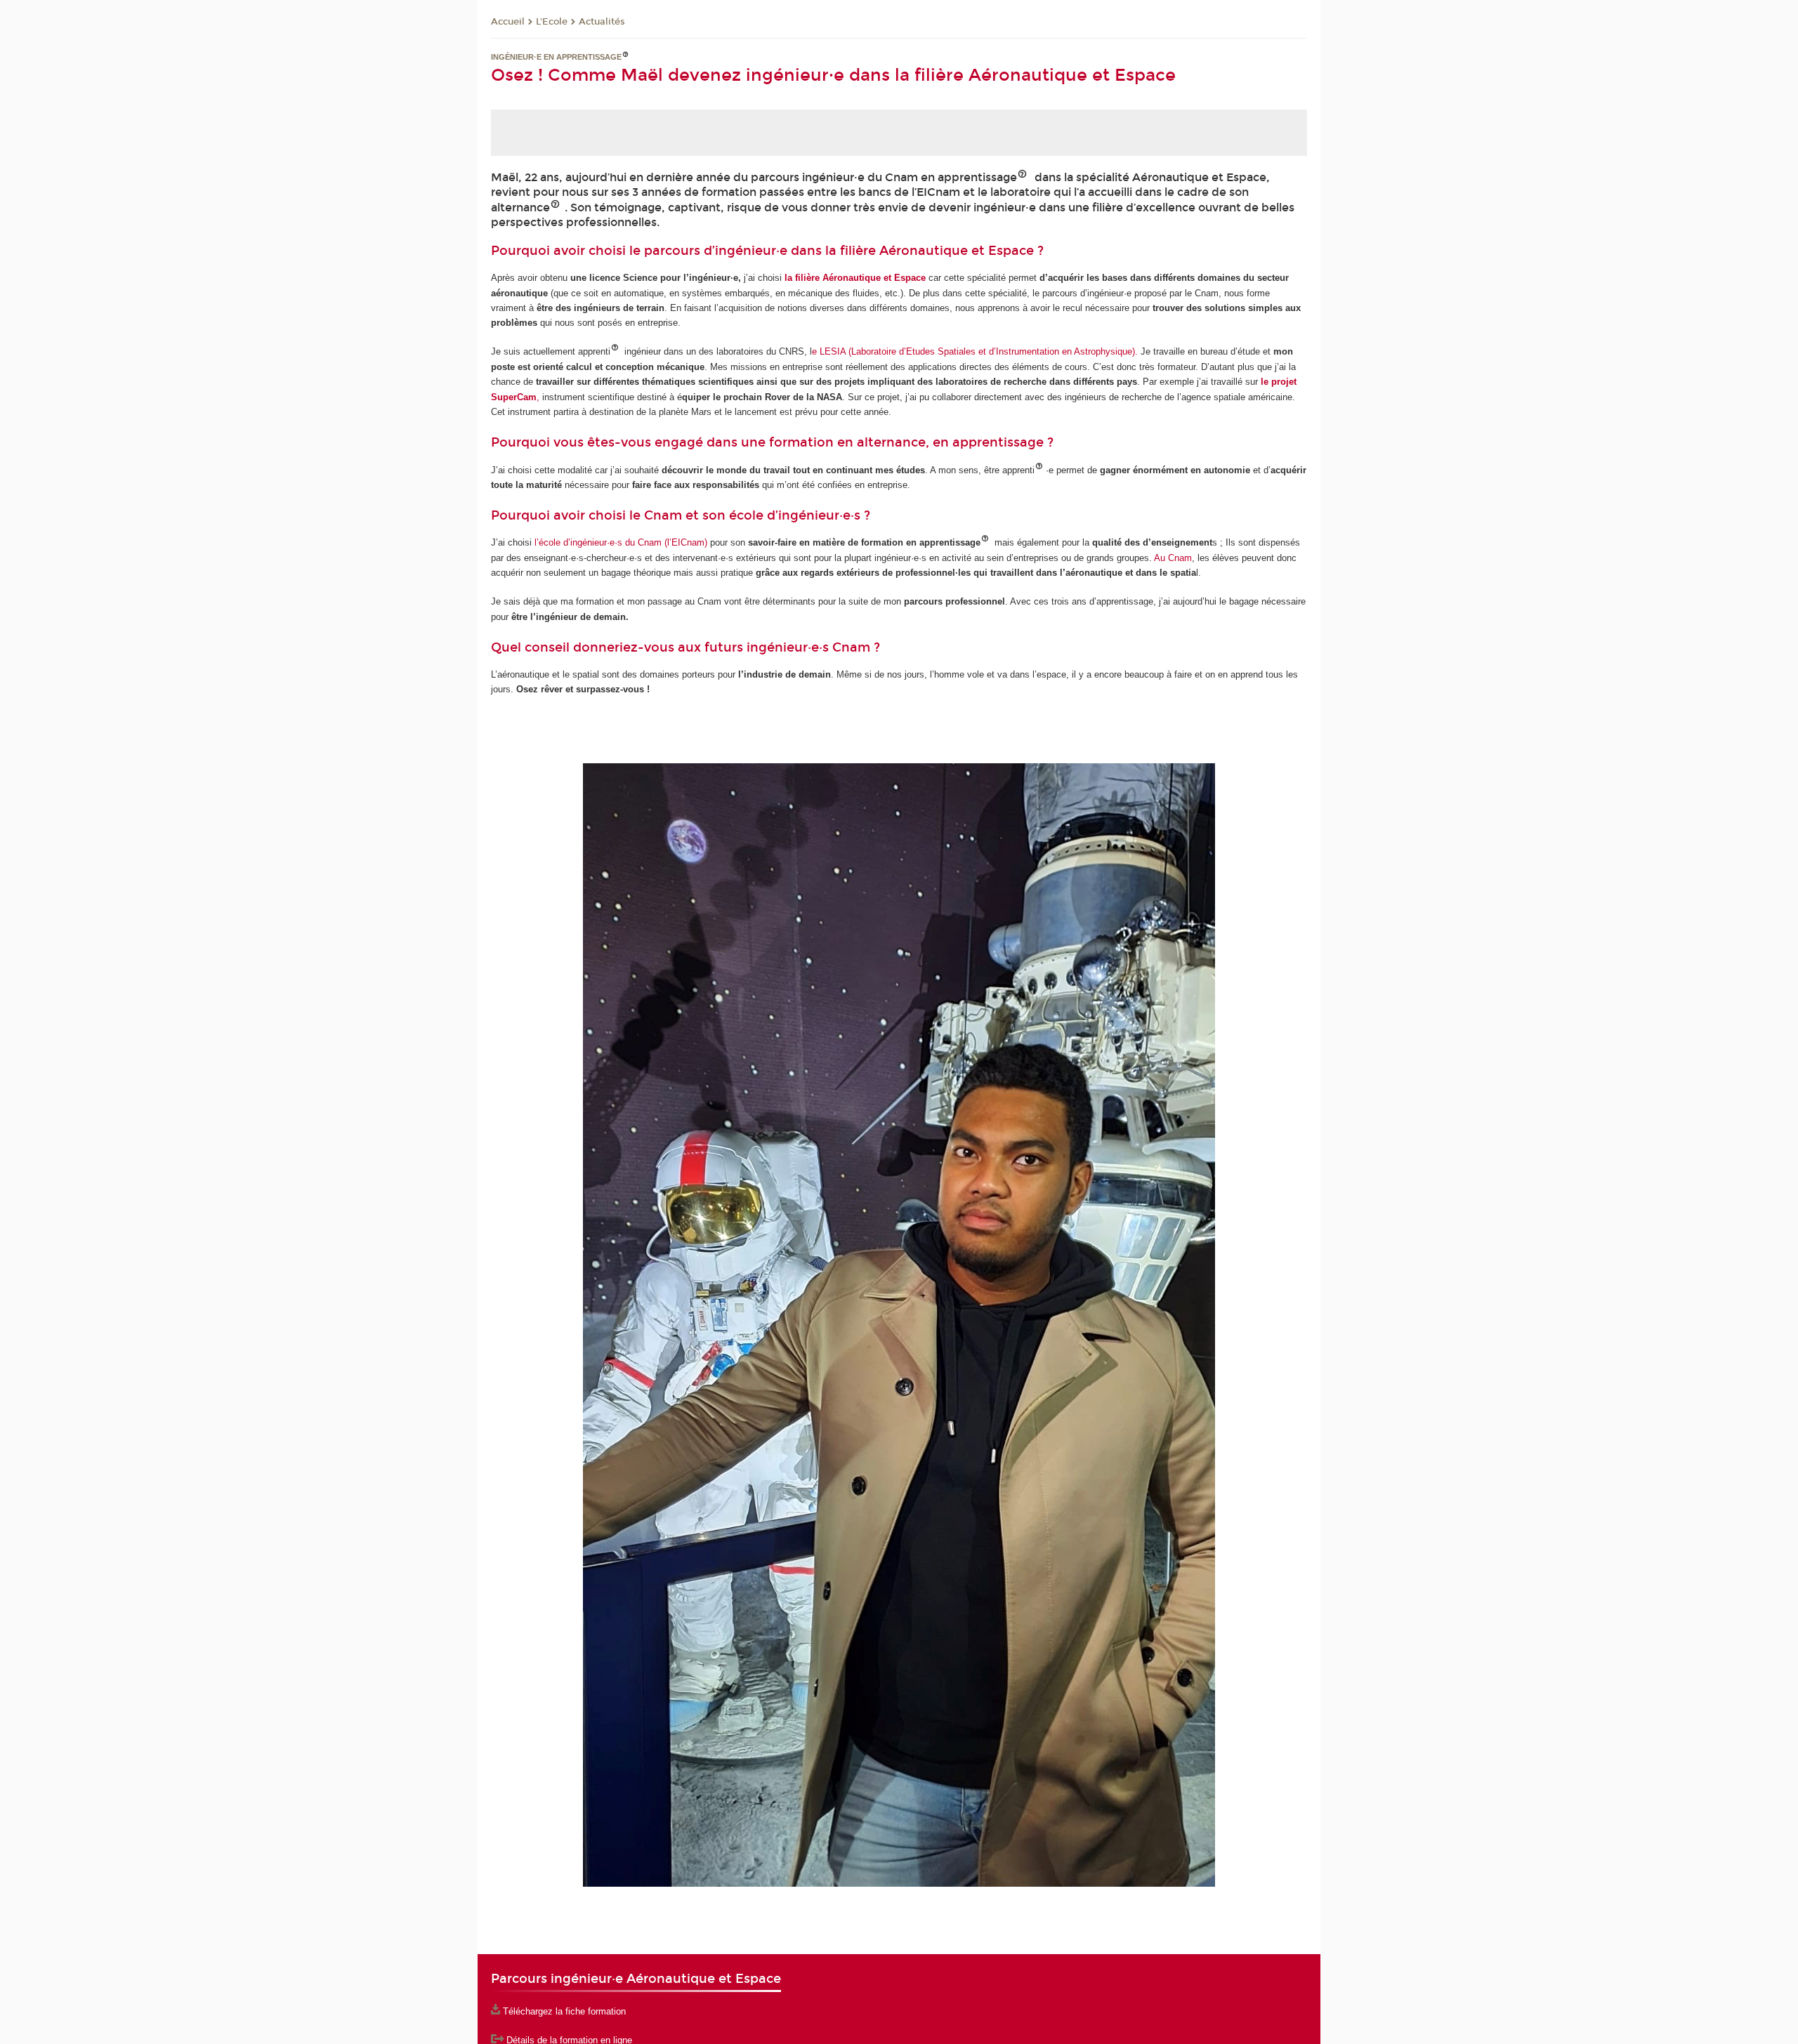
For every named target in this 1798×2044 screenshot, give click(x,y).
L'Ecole (552, 22)
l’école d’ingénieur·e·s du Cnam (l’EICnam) (621, 542)
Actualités (602, 22)
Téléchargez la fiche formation (564, 2011)
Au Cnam (1173, 558)
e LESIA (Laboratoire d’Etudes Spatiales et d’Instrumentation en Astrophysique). (975, 351)
